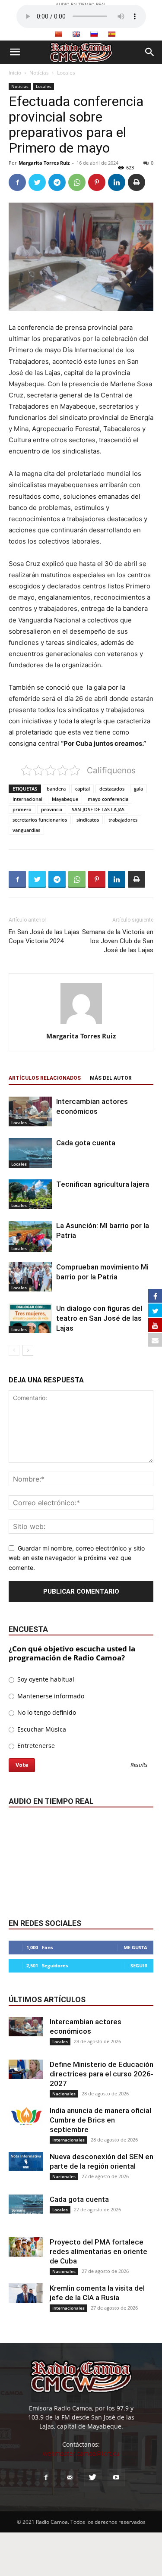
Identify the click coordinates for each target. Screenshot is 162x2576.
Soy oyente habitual (45, 1679)
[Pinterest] (97, 182)
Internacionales (68, 2140)
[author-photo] (81, 1024)
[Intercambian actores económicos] (30, 1111)
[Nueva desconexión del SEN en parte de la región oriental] (26, 2162)
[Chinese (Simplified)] (58, 34)
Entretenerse (35, 1746)
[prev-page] (14, 1350)
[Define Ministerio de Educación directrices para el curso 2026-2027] (26, 2069)
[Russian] (94, 34)
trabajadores (123, 820)
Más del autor (111, 1078)
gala (138, 789)
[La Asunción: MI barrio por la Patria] (30, 1236)
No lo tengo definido (46, 1712)
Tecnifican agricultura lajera (103, 1184)
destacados (112, 789)
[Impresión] (137, 182)
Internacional (27, 799)
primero (22, 809)
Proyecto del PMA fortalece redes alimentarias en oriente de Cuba (98, 2251)
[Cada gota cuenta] (30, 1153)
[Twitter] (37, 182)
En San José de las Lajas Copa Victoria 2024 (44, 936)
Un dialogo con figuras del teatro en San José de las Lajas (99, 1318)
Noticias (39, 73)
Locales (66, 73)
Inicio (15, 73)
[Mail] (70, 2478)
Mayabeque (65, 799)
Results (139, 1765)
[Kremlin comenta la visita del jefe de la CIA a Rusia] (26, 2293)
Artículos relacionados (45, 1078)
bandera (56, 789)
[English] (76, 34)
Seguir (139, 1965)
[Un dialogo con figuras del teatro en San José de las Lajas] (30, 1318)
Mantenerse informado (50, 1696)
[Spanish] (111, 34)
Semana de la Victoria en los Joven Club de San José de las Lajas (118, 941)
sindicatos (88, 820)
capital (83, 789)
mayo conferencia (108, 799)
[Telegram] (57, 182)
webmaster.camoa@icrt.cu (81, 2453)
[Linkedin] (117, 182)
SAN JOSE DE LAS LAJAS (98, 809)
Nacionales (64, 2094)
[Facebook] (17, 182)
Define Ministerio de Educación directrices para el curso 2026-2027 (102, 2074)
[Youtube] (116, 2478)
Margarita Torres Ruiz (44, 163)
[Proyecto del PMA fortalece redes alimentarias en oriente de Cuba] (26, 2247)
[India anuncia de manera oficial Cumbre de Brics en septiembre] (26, 2115)
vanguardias (26, 830)
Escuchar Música (41, 1729)
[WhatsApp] (77, 182)
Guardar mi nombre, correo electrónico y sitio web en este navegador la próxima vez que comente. (77, 1558)
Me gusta (135, 1947)
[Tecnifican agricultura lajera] (30, 1194)
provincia (52, 809)
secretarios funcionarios (40, 820)
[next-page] (28, 1350)
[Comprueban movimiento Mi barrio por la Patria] (30, 1277)
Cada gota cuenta (86, 1143)
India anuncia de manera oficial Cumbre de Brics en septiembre (100, 2120)
